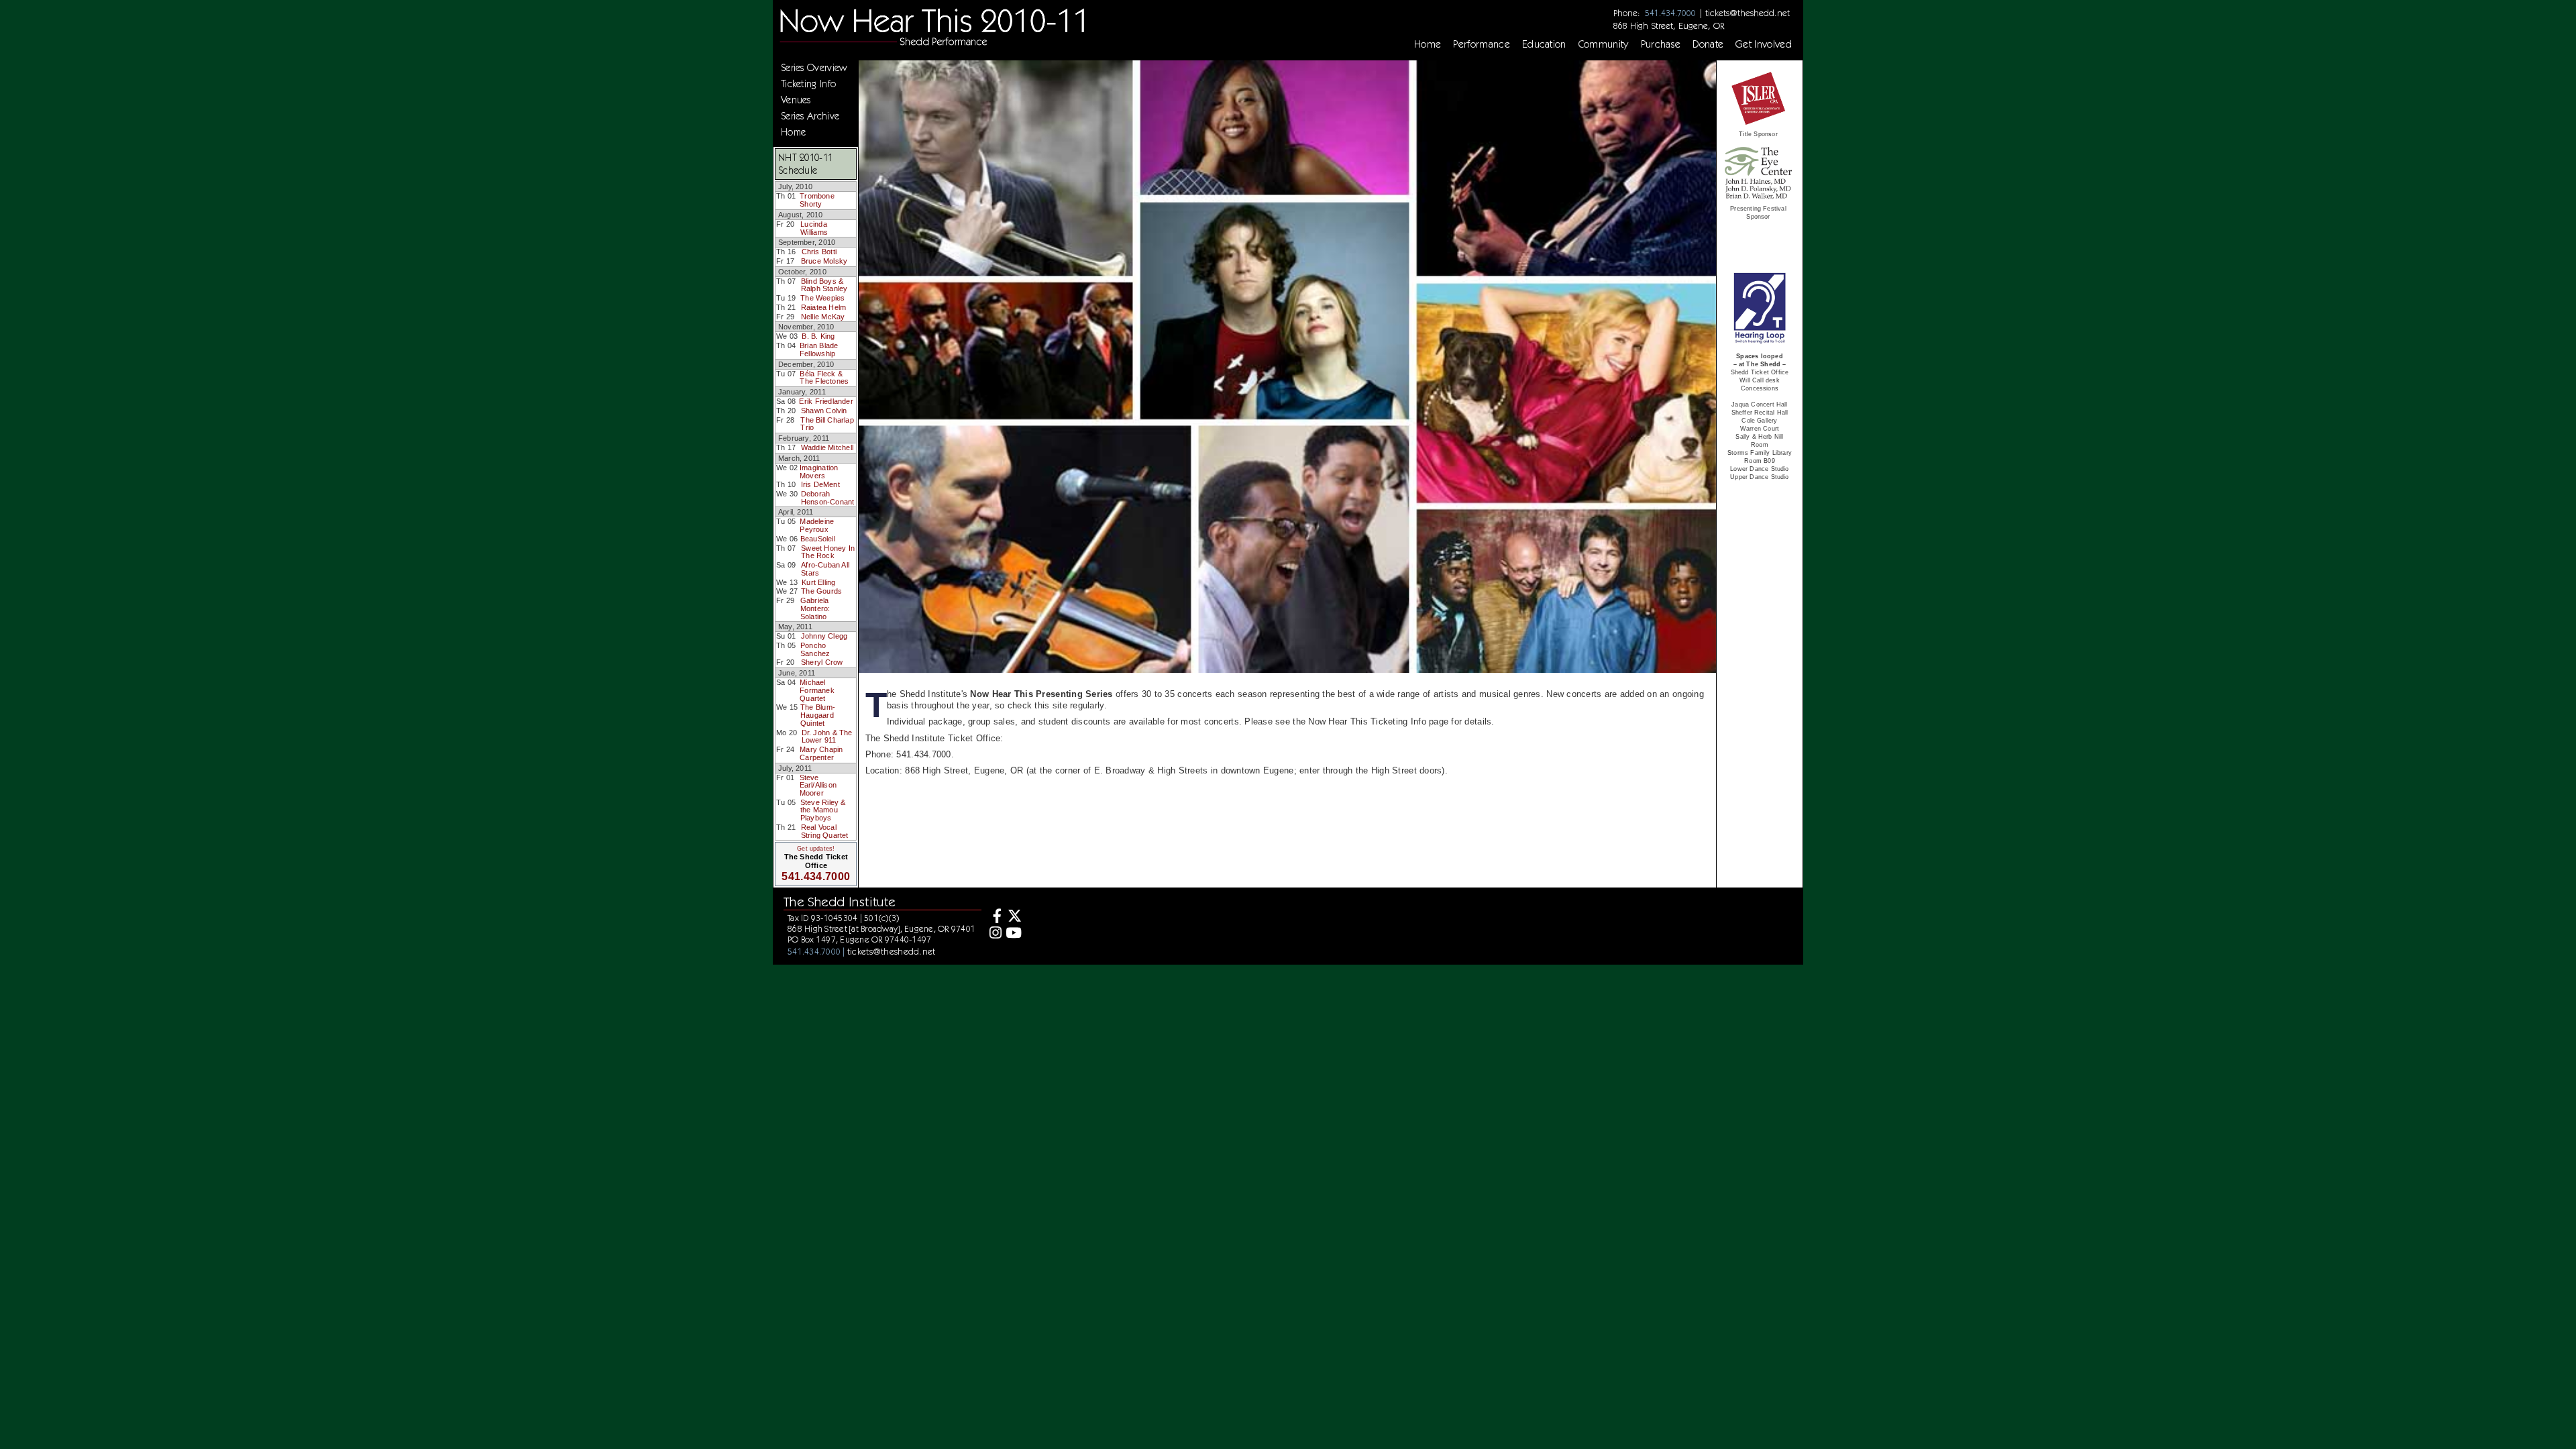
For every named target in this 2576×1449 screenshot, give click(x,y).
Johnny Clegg (824, 636)
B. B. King (818, 336)
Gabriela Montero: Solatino (815, 608)
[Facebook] (994, 917)
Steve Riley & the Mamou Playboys (823, 810)
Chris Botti (819, 252)
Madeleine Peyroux (817, 525)
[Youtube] (1013, 934)
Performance (1482, 44)
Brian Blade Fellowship (819, 350)
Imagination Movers (819, 472)
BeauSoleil (818, 539)
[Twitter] (1013, 917)
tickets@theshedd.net (1748, 13)
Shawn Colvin (824, 411)
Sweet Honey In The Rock (828, 552)
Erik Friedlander (826, 401)
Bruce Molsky (824, 261)
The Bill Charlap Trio (827, 424)
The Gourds (821, 591)
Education (1544, 44)
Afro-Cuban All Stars (825, 569)
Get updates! (816, 849)
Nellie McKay (823, 317)
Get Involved (1764, 44)
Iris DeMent (820, 484)
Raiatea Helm (824, 307)
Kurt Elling (818, 582)
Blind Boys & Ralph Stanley (824, 285)
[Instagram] (994, 934)
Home (1428, 44)
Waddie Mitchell (827, 447)
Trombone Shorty (817, 200)
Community (1604, 44)
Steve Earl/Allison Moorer (818, 785)
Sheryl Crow (822, 662)
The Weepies (822, 298)
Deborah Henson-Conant (828, 498)
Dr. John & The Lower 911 (827, 737)
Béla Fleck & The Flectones (824, 378)
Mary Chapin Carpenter (821, 753)
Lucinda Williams (814, 228)
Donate (1708, 44)
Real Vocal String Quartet (825, 831)
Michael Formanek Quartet (817, 690)
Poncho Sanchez (815, 649)
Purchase (1661, 44)
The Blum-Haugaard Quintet (818, 715)
